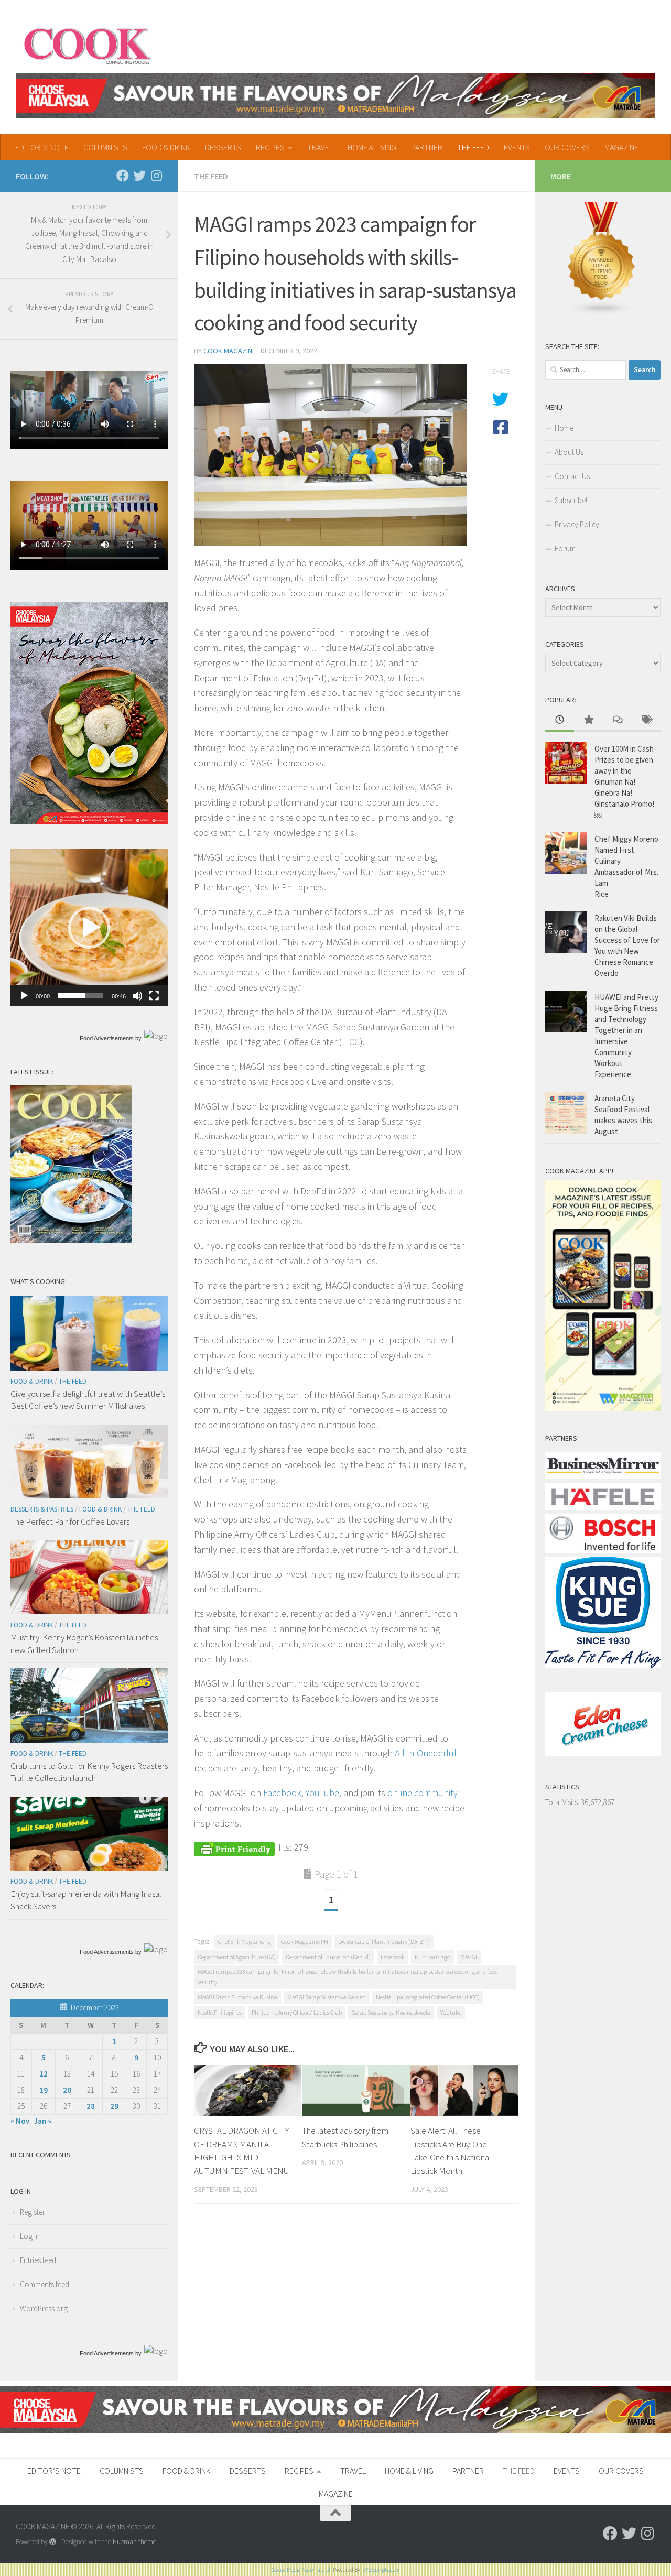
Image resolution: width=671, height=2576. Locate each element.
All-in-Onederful (426, 1753)
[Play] (24, 996)
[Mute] (137, 996)
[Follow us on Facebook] (123, 176)
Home (564, 428)
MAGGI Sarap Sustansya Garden (327, 1997)
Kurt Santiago (432, 1957)
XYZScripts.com (382, 2570)
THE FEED (473, 147)
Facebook (282, 1793)
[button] (89, 928)
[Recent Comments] (617, 720)
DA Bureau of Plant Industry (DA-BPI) (384, 1942)
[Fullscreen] (154, 996)
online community (423, 1793)
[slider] (81, 996)
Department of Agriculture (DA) (237, 1957)
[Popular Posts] (588, 720)
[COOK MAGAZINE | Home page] (87, 45)
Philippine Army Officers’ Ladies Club (297, 2012)
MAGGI (469, 1957)
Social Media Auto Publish (302, 2570)
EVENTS (517, 147)
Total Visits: (563, 1802)
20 (67, 2090)
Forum (565, 548)
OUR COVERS (567, 147)
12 (44, 2074)
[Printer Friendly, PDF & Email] (234, 1847)
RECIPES (270, 147)
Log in (30, 2236)
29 (114, 2106)
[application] (89, 928)
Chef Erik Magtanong (245, 1942)
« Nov (20, 2121)
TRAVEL (320, 147)
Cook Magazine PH (305, 1942)
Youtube (451, 2012)
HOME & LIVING (372, 147)
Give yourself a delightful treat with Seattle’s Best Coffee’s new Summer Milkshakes (88, 1400)
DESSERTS (223, 147)
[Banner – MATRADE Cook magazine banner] (335, 96)
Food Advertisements (107, 1038)
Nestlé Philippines (220, 2012)
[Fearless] (89, 822)
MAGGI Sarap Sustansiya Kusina (237, 1997)
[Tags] (646, 720)
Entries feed (38, 2260)
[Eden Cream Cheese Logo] (603, 1753)
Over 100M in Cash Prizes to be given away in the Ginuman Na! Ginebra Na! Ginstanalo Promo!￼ (624, 782)
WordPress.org (44, 2308)
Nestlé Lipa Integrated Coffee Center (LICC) (428, 1997)
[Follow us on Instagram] (156, 176)
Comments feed (45, 2284)
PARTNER (427, 147)
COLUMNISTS (105, 147)
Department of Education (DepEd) (328, 1957)
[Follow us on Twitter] (139, 176)
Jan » (43, 2121)
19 (44, 2090)
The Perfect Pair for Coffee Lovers (70, 1521)
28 (91, 2106)
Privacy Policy (577, 524)
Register (33, 2212)
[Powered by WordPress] (53, 2542)
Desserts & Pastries (42, 1509)
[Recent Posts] (560, 720)
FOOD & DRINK (166, 147)
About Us (569, 452)
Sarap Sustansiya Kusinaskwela (391, 2012)
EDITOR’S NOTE (42, 147)
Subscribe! (571, 500)
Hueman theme (134, 2542)
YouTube (322, 1793)
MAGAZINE (621, 147)
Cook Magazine (230, 351)
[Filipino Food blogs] (602, 313)
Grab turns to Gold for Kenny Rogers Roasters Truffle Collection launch (89, 1772)
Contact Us (572, 476)
